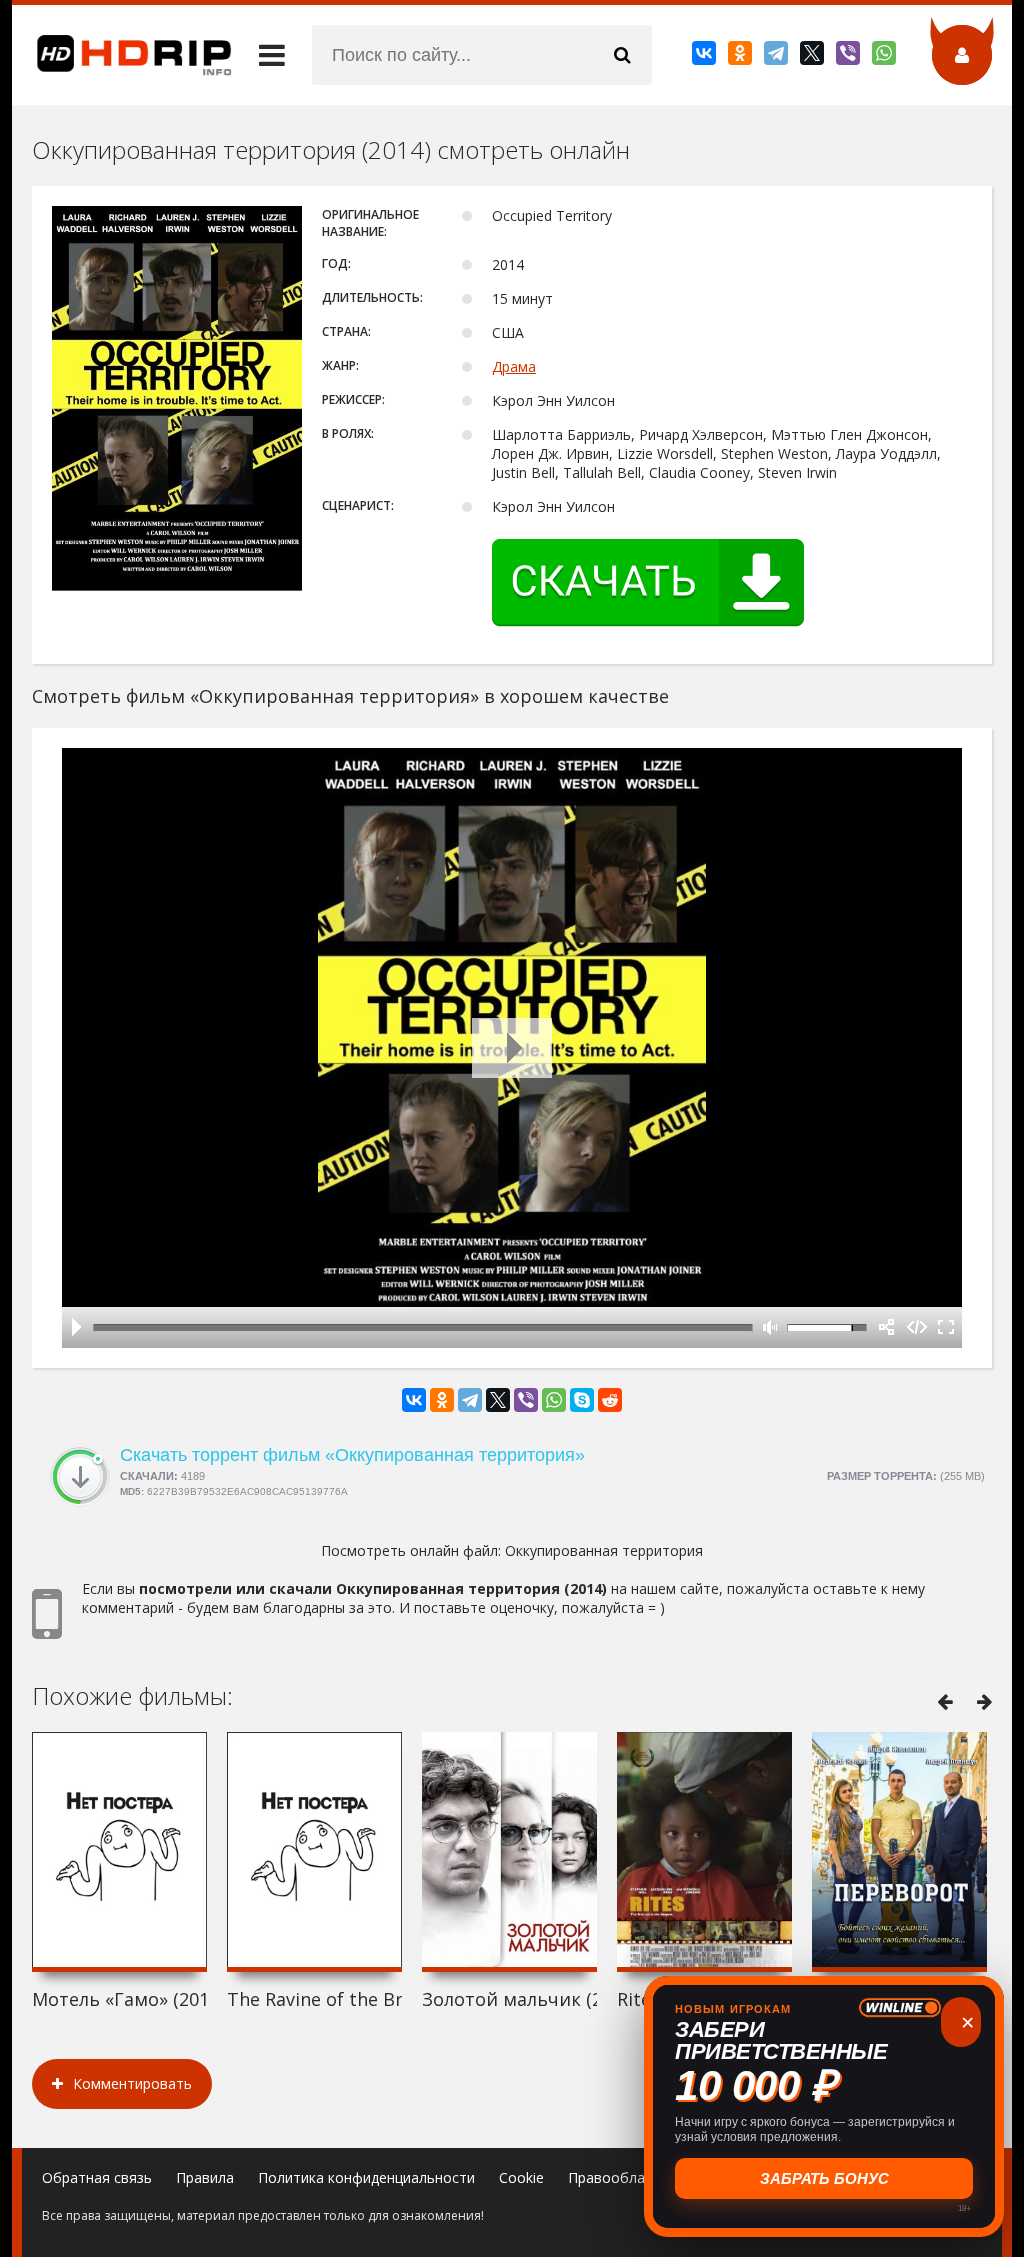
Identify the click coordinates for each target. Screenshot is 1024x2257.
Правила (205, 2177)
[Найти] (622, 55)
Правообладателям (635, 2177)
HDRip (122, 55)
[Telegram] (777, 57)
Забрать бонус (824, 2178)
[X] (813, 57)
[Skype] (582, 1400)
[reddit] (610, 1400)
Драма (514, 366)
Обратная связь (97, 2177)
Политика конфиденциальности (366, 2177)
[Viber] (849, 57)
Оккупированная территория (604, 1550)
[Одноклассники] (741, 57)
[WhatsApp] (885, 57)
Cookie (521, 2177)
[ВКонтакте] (705, 57)
